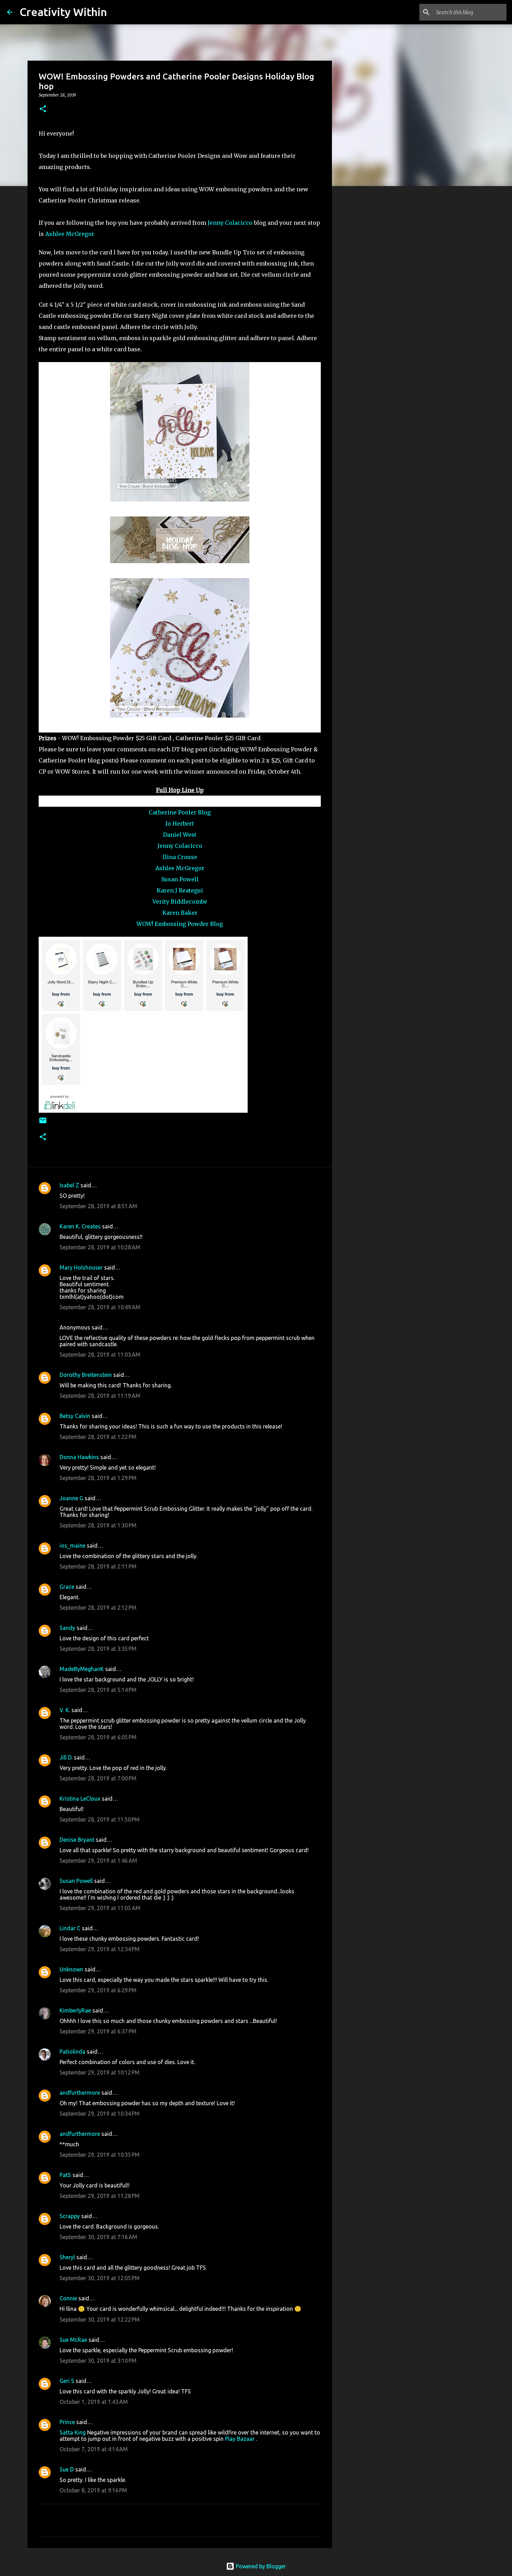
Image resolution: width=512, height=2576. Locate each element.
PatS (65, 2175)
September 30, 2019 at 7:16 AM (98, 2237)
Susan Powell (180, 879)
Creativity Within (63, 12)
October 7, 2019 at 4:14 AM (94, 2449)
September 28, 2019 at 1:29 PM (98, 1478)
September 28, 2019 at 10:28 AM (100, 1247)
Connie (68, 2298)
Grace (67, 1587)
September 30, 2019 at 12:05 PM (100, 2278)
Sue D (67, 2469)
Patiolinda (72, 2052)
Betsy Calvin (75, 1416)
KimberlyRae (75, 2010)
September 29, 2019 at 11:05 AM (100, 1908)
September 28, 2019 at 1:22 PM (98, 1437)
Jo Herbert (180, 823)
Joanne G (71, 1498)
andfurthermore (80, 2093)
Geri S (67, 2381)
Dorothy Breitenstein (86, 1375)
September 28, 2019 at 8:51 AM (98, 1206)
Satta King (73, 2432)
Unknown (71, 1969)
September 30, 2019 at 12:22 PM (100, 2320)
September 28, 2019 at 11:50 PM (100, 1819)
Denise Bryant (77, 1840)
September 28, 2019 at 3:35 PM (98, 1649)
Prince (67, 2422)
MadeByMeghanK (82, 1669)
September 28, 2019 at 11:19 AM (100, 1396)
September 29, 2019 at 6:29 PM (98, 1990)
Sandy (67, 1628)
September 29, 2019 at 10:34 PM (100, 2114)
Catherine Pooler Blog (180, 812)
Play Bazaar (240, 2439)
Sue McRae (73, 2340)
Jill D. (66, 1757)
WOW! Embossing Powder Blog (180, 924)
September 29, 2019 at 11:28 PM (100, 2196)
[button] (43, 109)
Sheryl (67, 2257)
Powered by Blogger (260, 2566)
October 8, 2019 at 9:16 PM (93, 2490)
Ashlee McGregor (70, 234)
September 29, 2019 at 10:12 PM (100, 2072)
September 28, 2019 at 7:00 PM (98, 1778)
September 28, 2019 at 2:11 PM (98, 1566)
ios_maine (72, 1546)
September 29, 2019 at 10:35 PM (100, 2155)
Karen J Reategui (180, 890)
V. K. (65, 1710)
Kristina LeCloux (80, 1799)
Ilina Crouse (180, 857)
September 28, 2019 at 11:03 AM (100, 1355)
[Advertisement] (367, 301)
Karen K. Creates (80, 1226)
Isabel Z (69, 1185)
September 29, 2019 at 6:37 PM (98, 2031)
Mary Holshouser (81, 1267)
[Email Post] (43, 1123)
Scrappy (70, 2216)
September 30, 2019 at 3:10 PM (98, 2361)
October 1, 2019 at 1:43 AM (94, 2402)
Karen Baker (180, 913)
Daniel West (180, 835)
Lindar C (70, 1928)
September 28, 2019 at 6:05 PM (98, 1737)
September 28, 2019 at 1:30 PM (98, 1525)
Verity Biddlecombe (180, 902)
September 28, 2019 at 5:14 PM (98, 1690)
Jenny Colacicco (230, 223)
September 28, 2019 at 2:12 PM (98, 1608)
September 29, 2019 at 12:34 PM (100, 1949)
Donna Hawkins (79, 1457)
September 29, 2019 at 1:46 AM (98, 1861)
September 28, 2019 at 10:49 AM (100, 1307)
